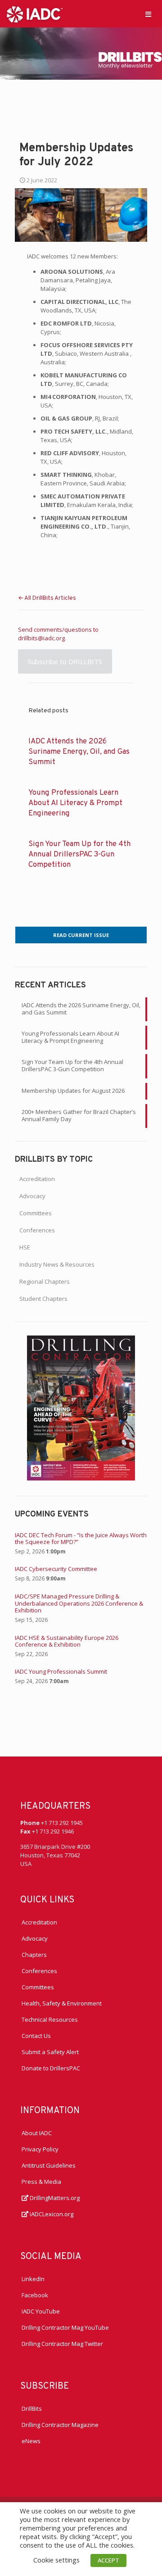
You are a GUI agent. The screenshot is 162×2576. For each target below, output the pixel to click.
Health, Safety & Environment (62, 2003)
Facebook (35, 2295)
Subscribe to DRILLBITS (65, 661)
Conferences (37, 1230)
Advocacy (32, 1196)
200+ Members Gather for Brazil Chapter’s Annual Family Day (79, 1115)
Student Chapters (43, 1299)
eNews (31, 2441)
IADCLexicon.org (51, 2214)
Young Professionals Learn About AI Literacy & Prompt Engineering (75, 803)
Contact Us (36, 2036)
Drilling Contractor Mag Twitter (62, 2344)
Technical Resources (50, 2019)
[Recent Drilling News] (81, 1478)
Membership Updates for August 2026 (73, 1091)
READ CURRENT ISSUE (81, 935)
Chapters (34, 1955)
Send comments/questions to (58, 629)
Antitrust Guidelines (49, 2165)
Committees (36, 1213)
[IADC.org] (35, 14)
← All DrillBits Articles (47, 598)
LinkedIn (33, 2279)
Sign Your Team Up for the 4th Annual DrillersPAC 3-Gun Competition (79, 854)
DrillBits (32, 2408)
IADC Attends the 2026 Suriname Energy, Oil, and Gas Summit (79, 752)
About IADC (37, 2133)
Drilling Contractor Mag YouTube (65, 2327)
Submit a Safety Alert (50, 2052)
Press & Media (41, 2182)
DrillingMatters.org (54, 2198)
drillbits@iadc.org (41, 638)
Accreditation (37, 1179)
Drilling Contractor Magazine (60, 2425)
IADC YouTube (41, 2311)
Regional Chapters (45, 1281)
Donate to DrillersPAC (51, 2068)
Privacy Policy (40, 2149)
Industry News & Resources (57, 1264)
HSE (25, 1247)
